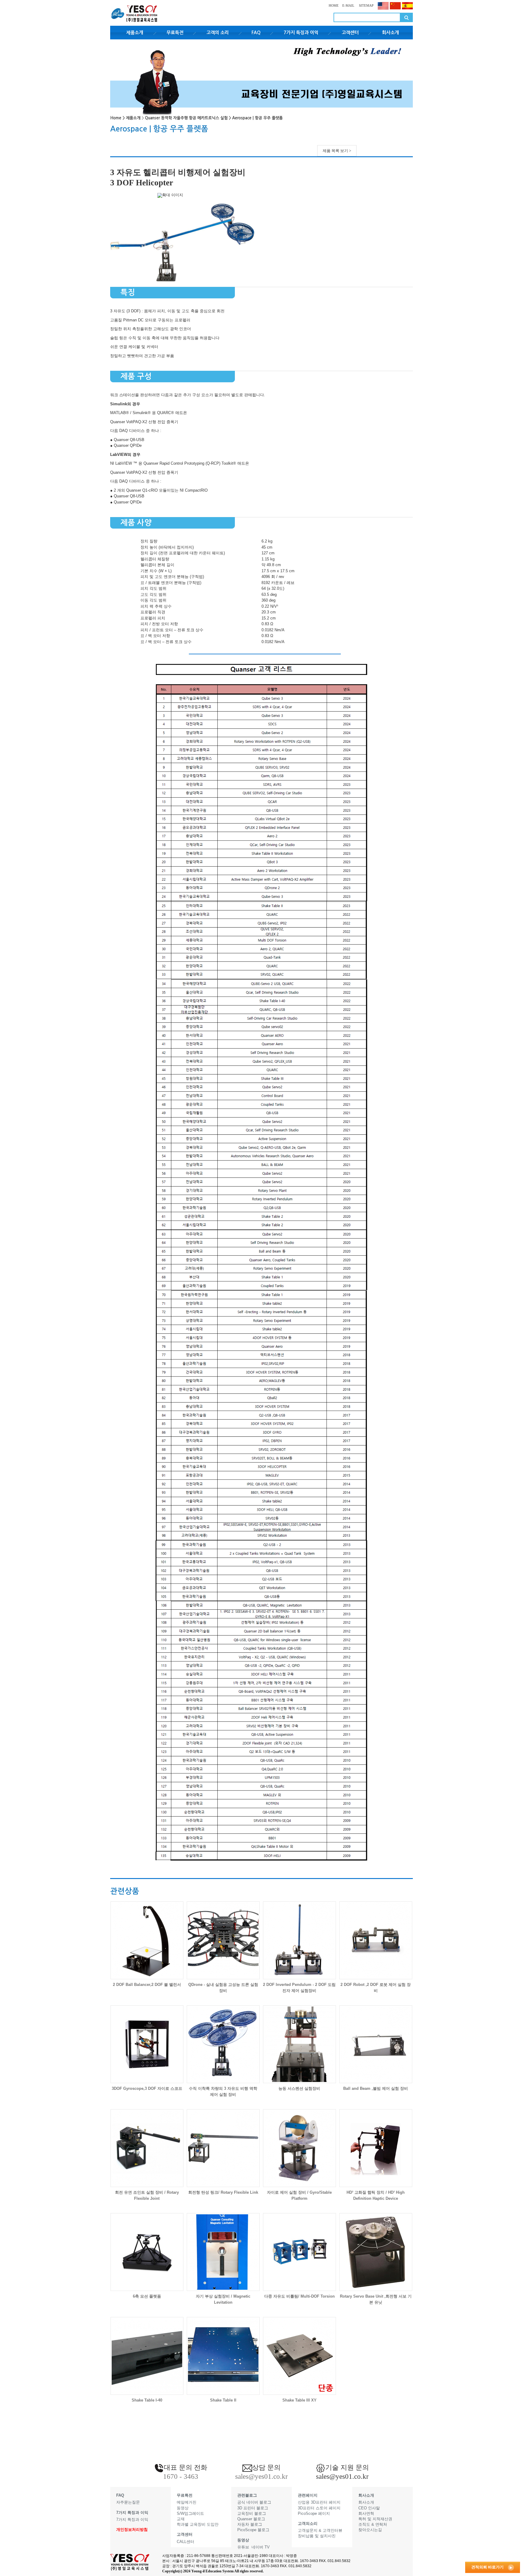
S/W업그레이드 (190, 2513)
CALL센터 (186, 2542)
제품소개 (135, 33)
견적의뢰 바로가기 (487, 2567)
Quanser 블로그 (251, 2519)
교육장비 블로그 (252, 2513)
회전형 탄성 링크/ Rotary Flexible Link (223, 2192)
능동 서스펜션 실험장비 (299, 2088)
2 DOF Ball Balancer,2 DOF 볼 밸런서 (147, 1985)
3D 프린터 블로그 (253, 2508)
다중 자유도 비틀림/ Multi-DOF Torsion (299, 2296)
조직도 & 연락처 (373, 2524)
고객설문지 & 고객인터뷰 (320, 2530)
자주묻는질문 (128, 2502)
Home (116, 118)
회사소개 (390, 33)
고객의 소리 (218, 33)
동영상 (183, 2508)
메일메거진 (187, 2502)
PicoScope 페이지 (314, 2513)
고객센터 (350, 33)
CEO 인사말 (369, 2508)
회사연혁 (366, 2513)
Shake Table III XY (299, 2400)
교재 (181, 2519)
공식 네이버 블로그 (254, 2502)
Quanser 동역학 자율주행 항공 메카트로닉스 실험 (186, 118)
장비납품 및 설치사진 (317, 2536)
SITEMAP (366, 5)
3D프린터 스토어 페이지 (319, 2508)
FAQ (256, 33)
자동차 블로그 (250, 2524)
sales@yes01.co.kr (342, 2476)
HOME (334, 5)
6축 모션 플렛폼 (147, 2296)
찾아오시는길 (370, 2530)
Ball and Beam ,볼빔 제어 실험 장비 (376, 2088)
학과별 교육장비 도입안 (198, 2524)
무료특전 (175, 33)
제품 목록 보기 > (337, 151)
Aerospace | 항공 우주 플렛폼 (257, 118)
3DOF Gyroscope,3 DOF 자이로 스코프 (147, 2088)
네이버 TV (261, 2547)
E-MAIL (348, 5)
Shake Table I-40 (147, 2400)
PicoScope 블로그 (253, 2530)
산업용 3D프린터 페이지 (319, 2502)
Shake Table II (223, 2400)
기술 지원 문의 (347, 2467)
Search (406, 17)
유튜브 (243, 2547)
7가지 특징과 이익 (301, 33)
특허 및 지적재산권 (375, 2519)
